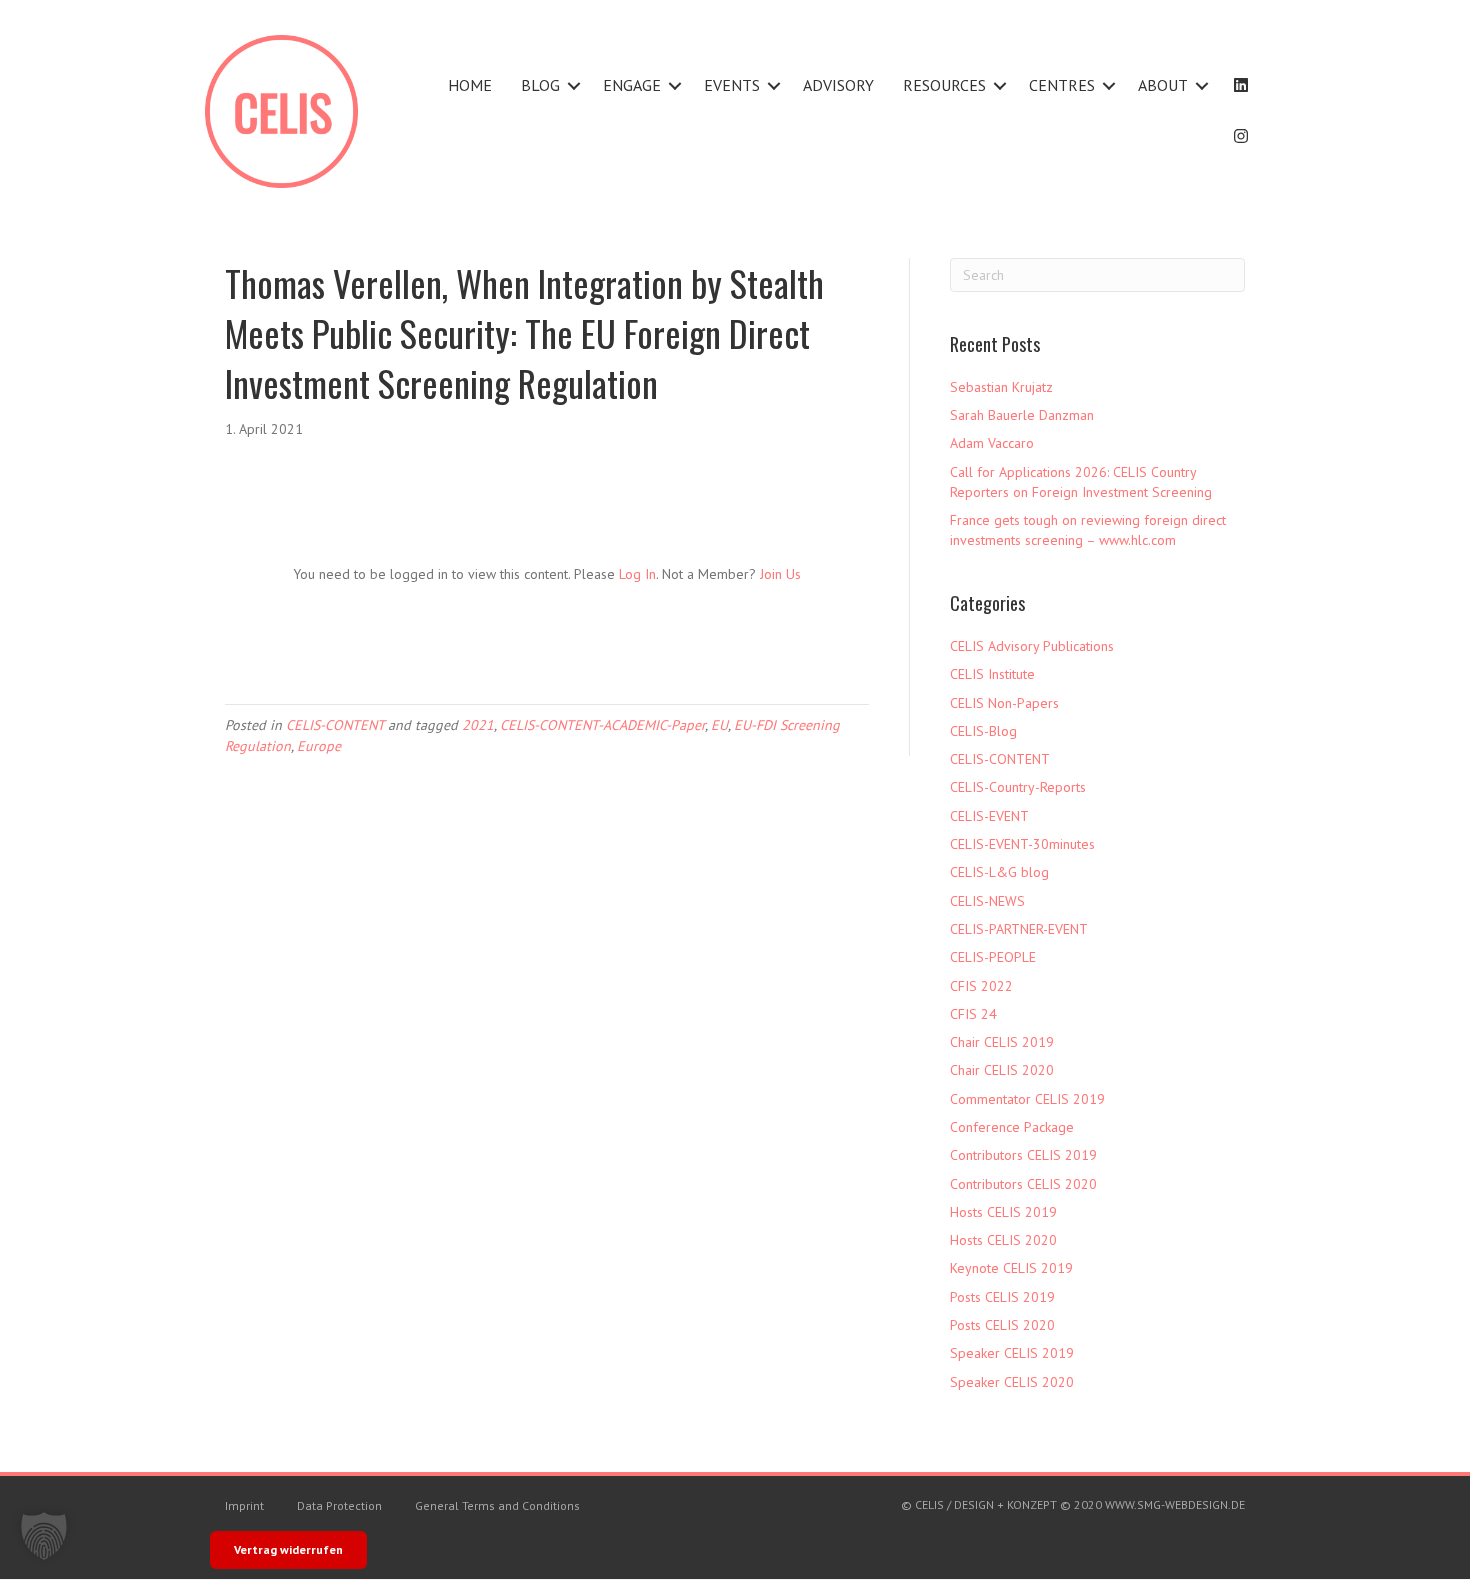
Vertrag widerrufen (288, 1549)
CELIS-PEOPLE (993, 957)
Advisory (838, 85)
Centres (1062, 85)
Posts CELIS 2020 (1002, 1325)
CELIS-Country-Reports (1018, 787)
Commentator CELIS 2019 (1027, 1099)
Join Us (780, 574)
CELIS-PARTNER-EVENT (1019, 929)
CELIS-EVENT (989, 816)
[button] (574, 85)
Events (732, 85)
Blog (540, 85)
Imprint (244, 1505)
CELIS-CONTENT (335, 725)
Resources (944, 85)
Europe (319, 746)
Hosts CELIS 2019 (1003, 1212)
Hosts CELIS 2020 (1003, 1240)
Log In (637, 574)
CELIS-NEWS (987, 901)
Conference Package (1012, 1127)
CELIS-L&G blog (999, 872)
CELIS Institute (992, 674)
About (1163, 85)
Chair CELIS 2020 (1002, 1070)
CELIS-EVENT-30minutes (1022, 844)
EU (719, 725)
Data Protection (339, 1505)
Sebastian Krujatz (1001, 387)
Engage (632, 85)
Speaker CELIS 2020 (1012, 1382)
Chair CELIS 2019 (1002, 1042)
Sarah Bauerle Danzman (1022, 415)
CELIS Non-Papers (1004, 703)
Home (470, 85)
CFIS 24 (973, 1014)
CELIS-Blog (983, 731)
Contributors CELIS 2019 (1023, 1155)
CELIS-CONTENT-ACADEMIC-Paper (602, 725)
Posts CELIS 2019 (1002, 1297)
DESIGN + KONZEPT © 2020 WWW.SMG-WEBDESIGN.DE (1099, 1504)
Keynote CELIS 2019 (1011, 1268)
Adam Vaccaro (992, 443)
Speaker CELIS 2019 (1012, 1353)
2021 (478, 725)
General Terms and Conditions (497, 1505)
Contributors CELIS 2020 (1023, 1184)
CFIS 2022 (981, 986)
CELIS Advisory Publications (1032, 646)
